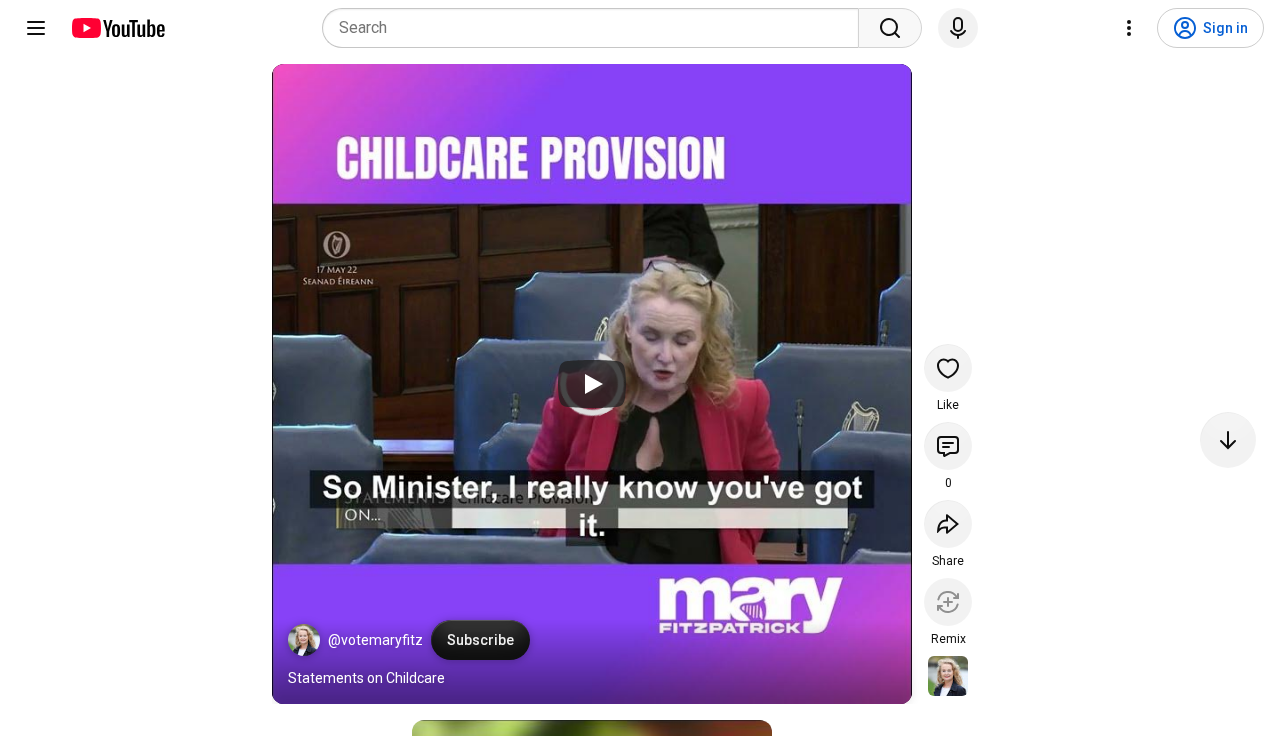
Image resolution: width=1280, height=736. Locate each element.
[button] (304, 640)
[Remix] (948, 602)
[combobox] (596, 28)
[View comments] (948, 446)
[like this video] (948, 368)
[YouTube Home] (117, 28)
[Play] (592, 384)
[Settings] (1129, 28)
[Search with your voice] (958, 28)
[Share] (948, 524)
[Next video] (1228, 440)
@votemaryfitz (375, 640)
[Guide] (36, 28)
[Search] (890, 28)
